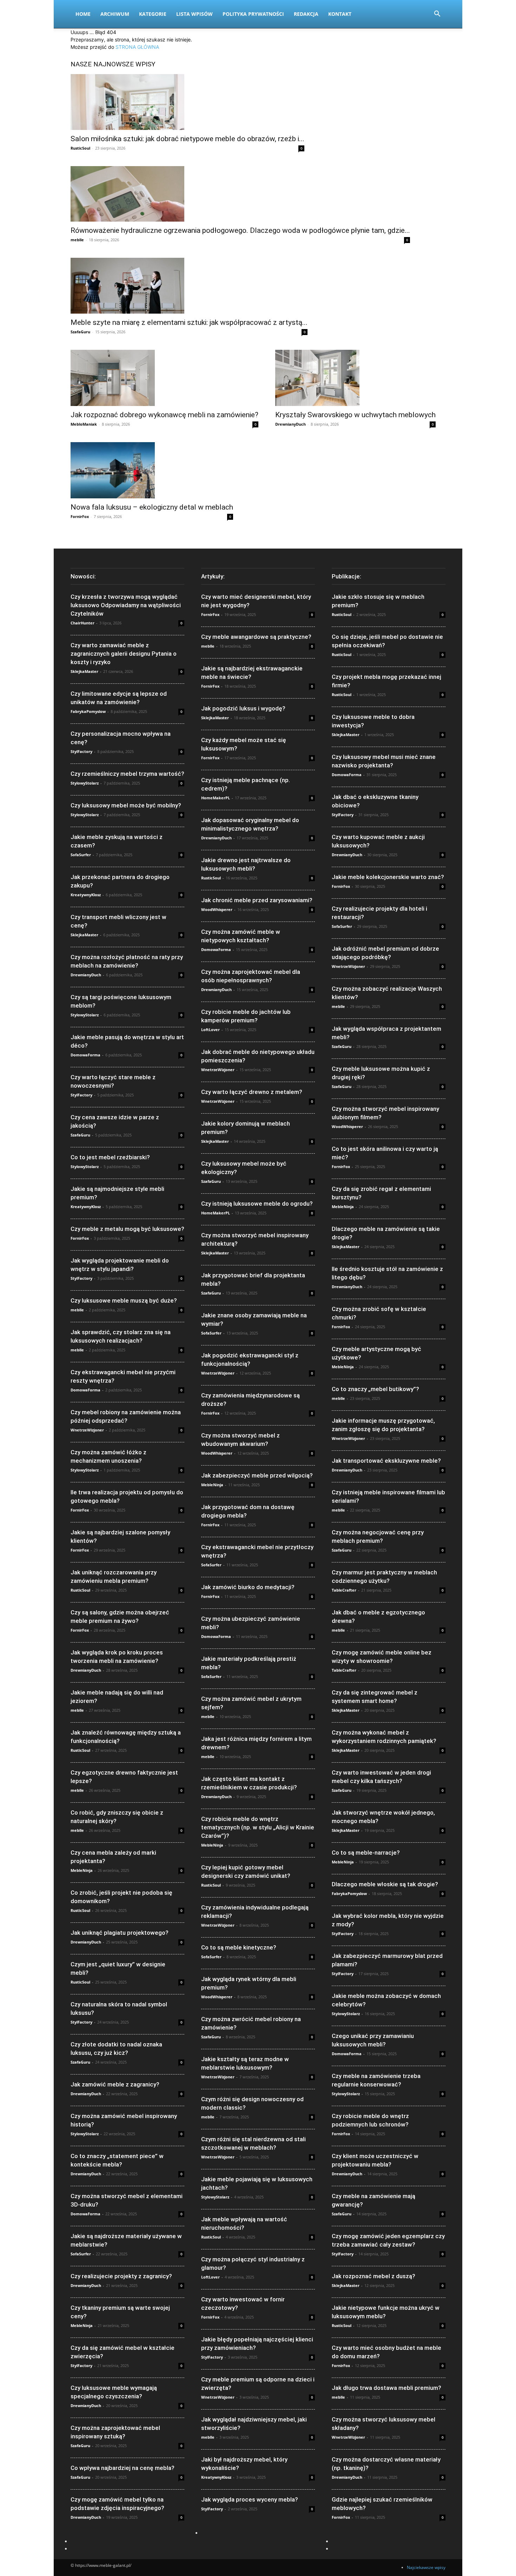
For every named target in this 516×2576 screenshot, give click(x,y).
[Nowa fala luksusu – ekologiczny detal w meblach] (152, 470)
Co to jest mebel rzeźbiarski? (110, 1157)
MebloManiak (84, 424)
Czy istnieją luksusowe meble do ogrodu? (257, 1204)
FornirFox (80, 516)
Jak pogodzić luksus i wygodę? (243, 708)
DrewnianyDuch (290, 424)
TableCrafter (344, 1590)
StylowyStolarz (85, 783)
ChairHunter (82, 623)
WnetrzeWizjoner (87, 1430)
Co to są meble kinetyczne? (239, 1947)
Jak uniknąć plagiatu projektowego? (120, 1933)
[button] (437, 15)
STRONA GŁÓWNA (137, 47)
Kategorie (153, 14)
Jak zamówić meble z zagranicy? (115, 2084)
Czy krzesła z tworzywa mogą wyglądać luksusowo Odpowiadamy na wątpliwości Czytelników (126, 605)
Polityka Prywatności (253, 14)
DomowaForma (85, 1055)
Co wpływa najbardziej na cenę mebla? (123, 2468)
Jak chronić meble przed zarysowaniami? (257, 900)
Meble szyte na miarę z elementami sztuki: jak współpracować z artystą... (189, 322)
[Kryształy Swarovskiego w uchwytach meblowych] (355, 378)
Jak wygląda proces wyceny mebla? (250, 2499)
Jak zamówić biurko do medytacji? (248, 1587)
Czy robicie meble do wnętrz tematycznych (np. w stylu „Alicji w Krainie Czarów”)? (258, 1827)
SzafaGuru (80, 332)
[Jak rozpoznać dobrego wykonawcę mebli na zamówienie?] (164, 378)
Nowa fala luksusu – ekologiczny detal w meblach (152, 507)
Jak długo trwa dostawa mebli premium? (386, 2388)
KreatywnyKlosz (86, 895)
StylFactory (81, 751)
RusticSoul (80, 148)
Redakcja (306, 14)
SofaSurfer (81, 855)
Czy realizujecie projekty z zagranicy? (121, 2276)
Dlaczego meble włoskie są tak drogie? (385, 1884)
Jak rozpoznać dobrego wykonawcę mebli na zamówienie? (164, 415)
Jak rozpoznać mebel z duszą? (373, 2276)
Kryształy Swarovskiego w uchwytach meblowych (355, 415)
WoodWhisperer (217, 909)
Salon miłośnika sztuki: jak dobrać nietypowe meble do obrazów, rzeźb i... (187, 139)
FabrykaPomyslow (88, 711)
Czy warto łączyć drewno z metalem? (252, 1092)
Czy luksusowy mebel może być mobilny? (126, 805)
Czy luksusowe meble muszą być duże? (124, 1300)
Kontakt (340, 14)
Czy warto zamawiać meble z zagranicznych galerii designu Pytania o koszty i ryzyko (124, 654)
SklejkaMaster (84, 671)
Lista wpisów (194, 14)
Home (83, 14)
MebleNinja (82, 1870)
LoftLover (210, 1030)
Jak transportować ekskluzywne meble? (386, 1461)
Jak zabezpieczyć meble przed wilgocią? (257, 1475)
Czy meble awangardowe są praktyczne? (256, 637)
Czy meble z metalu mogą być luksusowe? (127, 1229)
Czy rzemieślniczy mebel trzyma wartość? (127, 774)
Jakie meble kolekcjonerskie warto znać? (388, 877)
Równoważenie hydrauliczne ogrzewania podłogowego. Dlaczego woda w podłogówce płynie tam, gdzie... (240, 230)
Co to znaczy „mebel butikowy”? (375, 1389)
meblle (77, 240)
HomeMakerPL (216, 798)
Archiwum (115, 14)
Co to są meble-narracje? (366, 1853)
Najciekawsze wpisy (426, 2567)
